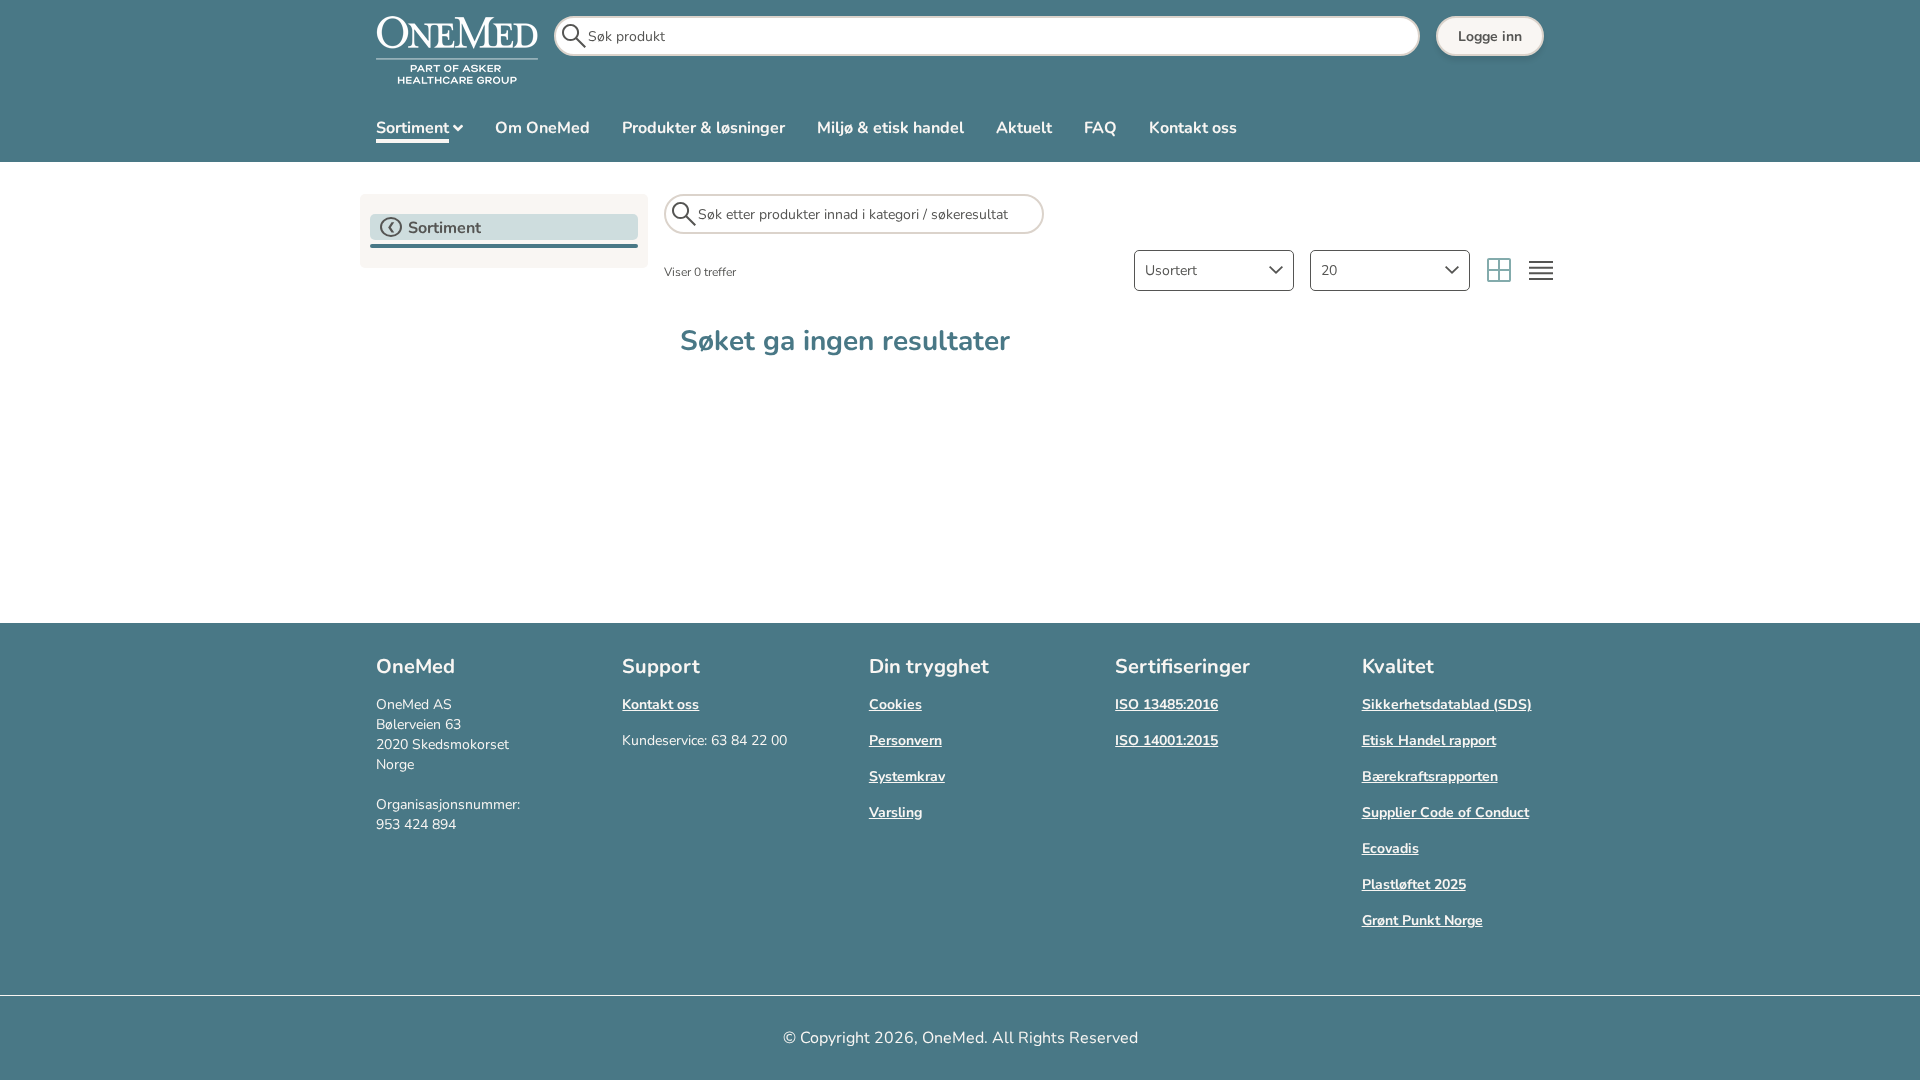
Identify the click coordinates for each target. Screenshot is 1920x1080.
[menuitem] (419, 132)
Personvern (905, 740)
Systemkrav (907, 776)
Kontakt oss (660, 704)
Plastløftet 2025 (1414, 884)
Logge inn (1490, 36)
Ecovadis (1390, 848)
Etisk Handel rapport (1429, 740)
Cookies (895, 704)
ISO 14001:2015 (1166, 740)
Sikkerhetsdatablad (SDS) (1447, 704)
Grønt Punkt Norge (1422, 920)
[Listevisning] (1541, 270)
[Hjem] (457, 51)
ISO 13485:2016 (1166, 704)
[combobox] (1214, 270)
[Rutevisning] (1499, 270)
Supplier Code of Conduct (1445, 812)
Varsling (895, 812)
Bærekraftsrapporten (1430, 776)
